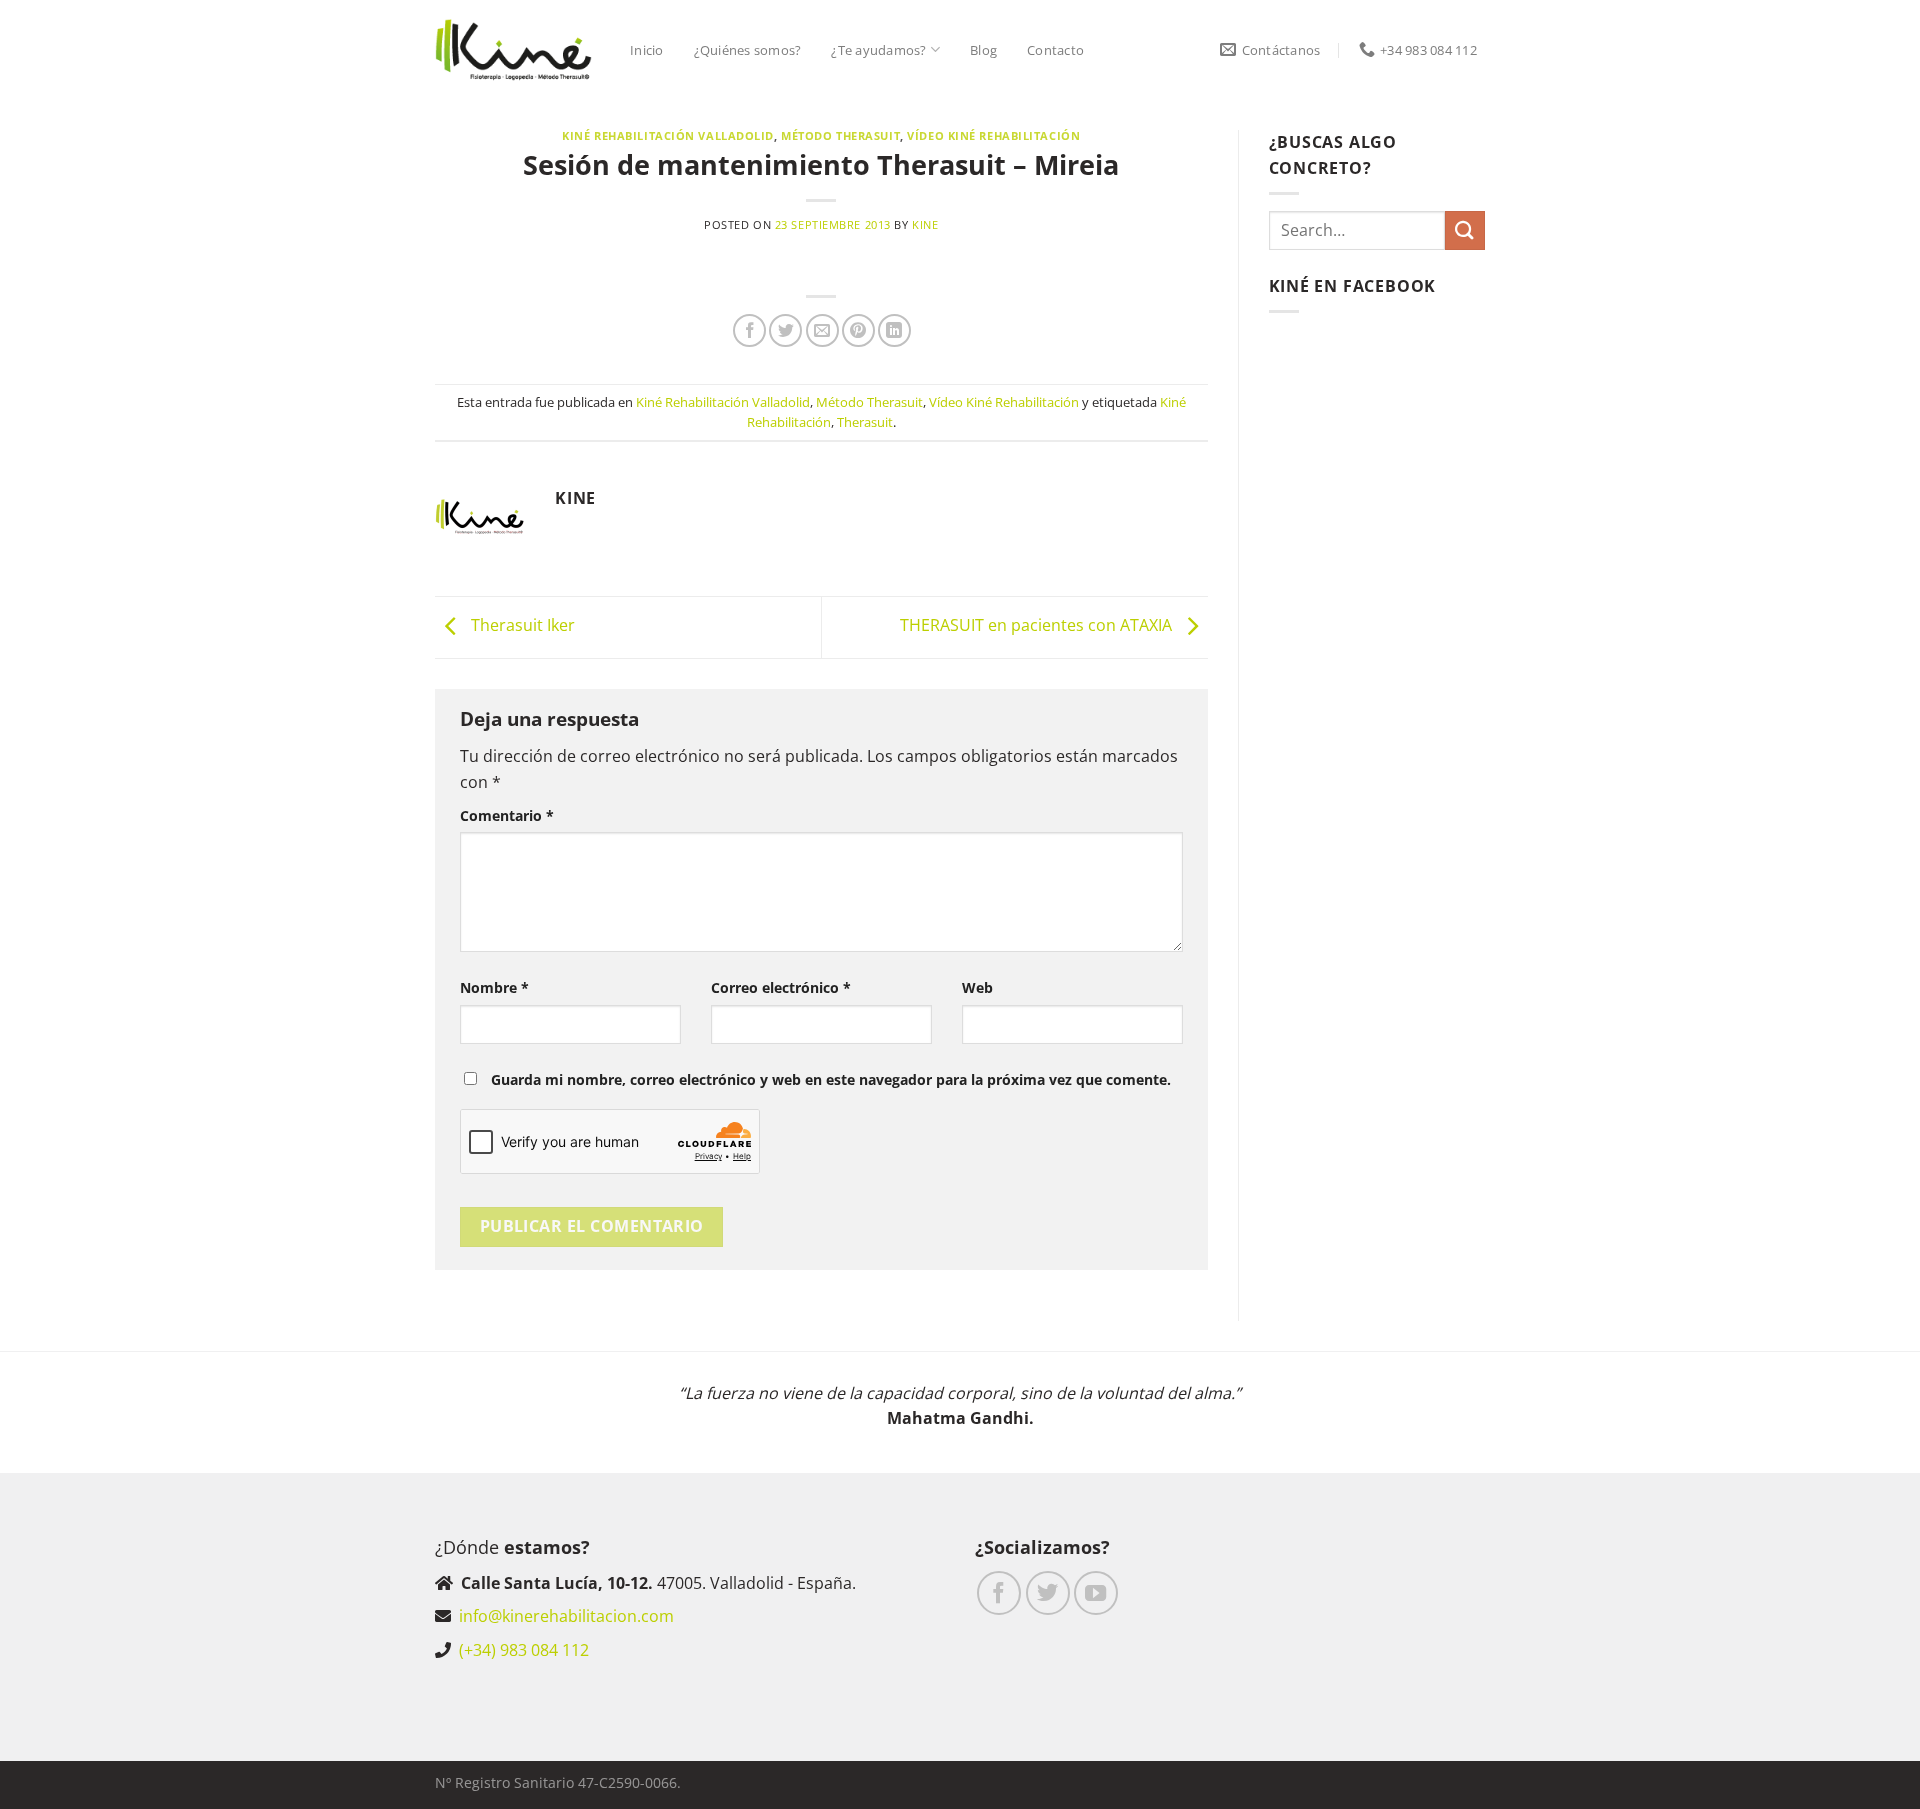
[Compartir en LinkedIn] (894, 330)
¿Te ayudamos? (878, 50)
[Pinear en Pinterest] (858, 330)
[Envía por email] (822, 330)
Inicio (647, 50)
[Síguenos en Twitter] (1048, 1593)
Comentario (507, 815)
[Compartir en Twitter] (785, 330)
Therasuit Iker (521, 626)
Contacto (1055, 50)
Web (977, 987)
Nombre (494, 987)
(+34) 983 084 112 (524, 1650)
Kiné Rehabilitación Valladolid (668, 135)
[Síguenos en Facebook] (999, 1593)
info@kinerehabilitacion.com (566, 1616)
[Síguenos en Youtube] (1096, 1593)
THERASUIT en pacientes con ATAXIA (1038, 626)
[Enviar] (1465, 230)
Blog (983, 50)
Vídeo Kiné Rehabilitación (993, 135)
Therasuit (865, 422)
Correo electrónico (781, 987)
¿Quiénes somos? (748, 50)
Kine (925, 224)
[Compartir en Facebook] (749, 330)
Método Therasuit (840, 135)
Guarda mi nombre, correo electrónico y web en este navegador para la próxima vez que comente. (831, 1079)
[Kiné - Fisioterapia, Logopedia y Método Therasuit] (513, 50)
